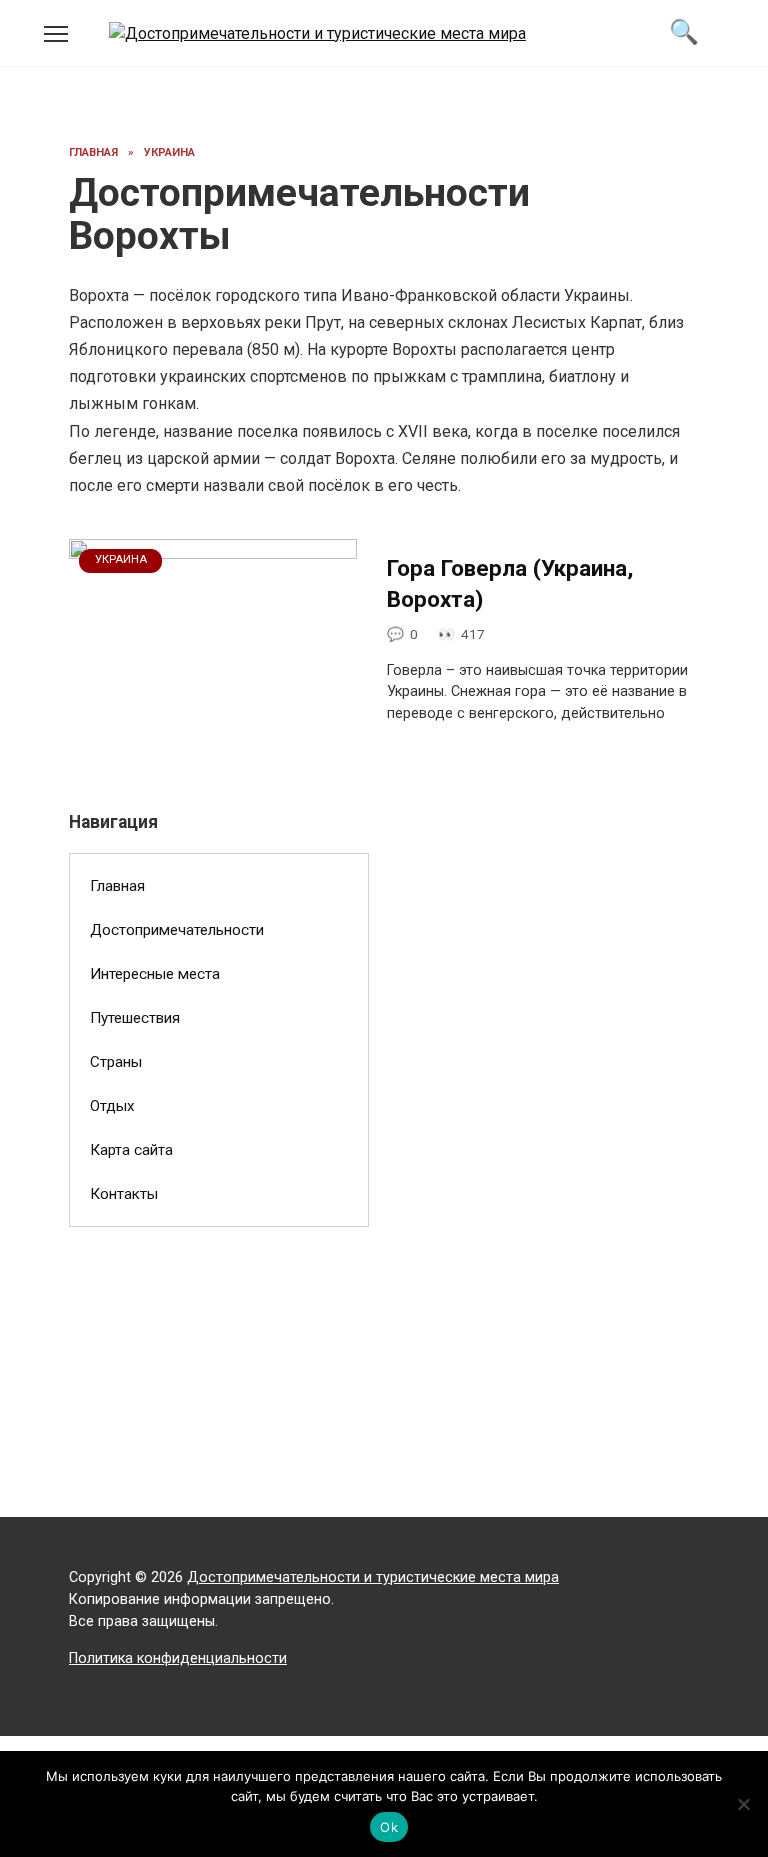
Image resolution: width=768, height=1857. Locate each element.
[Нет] (743, 1804)
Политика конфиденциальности (178, 1658)
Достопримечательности (177, 930)
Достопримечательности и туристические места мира (373, 1577)
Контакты (124, 1194)
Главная (117, 886)
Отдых (112, 1106)
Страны (116, 1062)
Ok (389, 1827)
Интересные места (155, 974)
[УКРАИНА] (213, 746)
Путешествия (135, 1018)
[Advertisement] (219, 1392)
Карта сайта (131, 1150)
